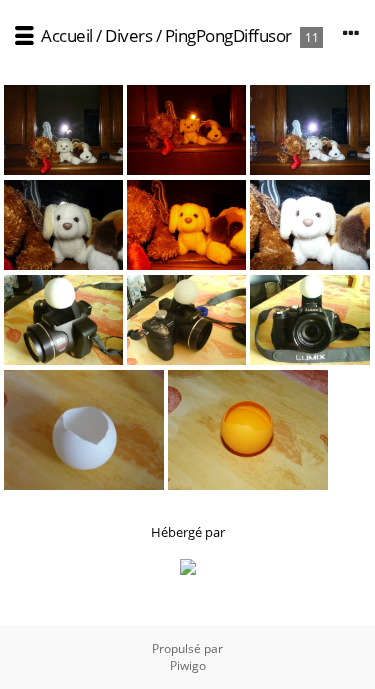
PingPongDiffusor (228, 35)
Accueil (67, 35)
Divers (128, 35)
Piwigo (188, 665)
